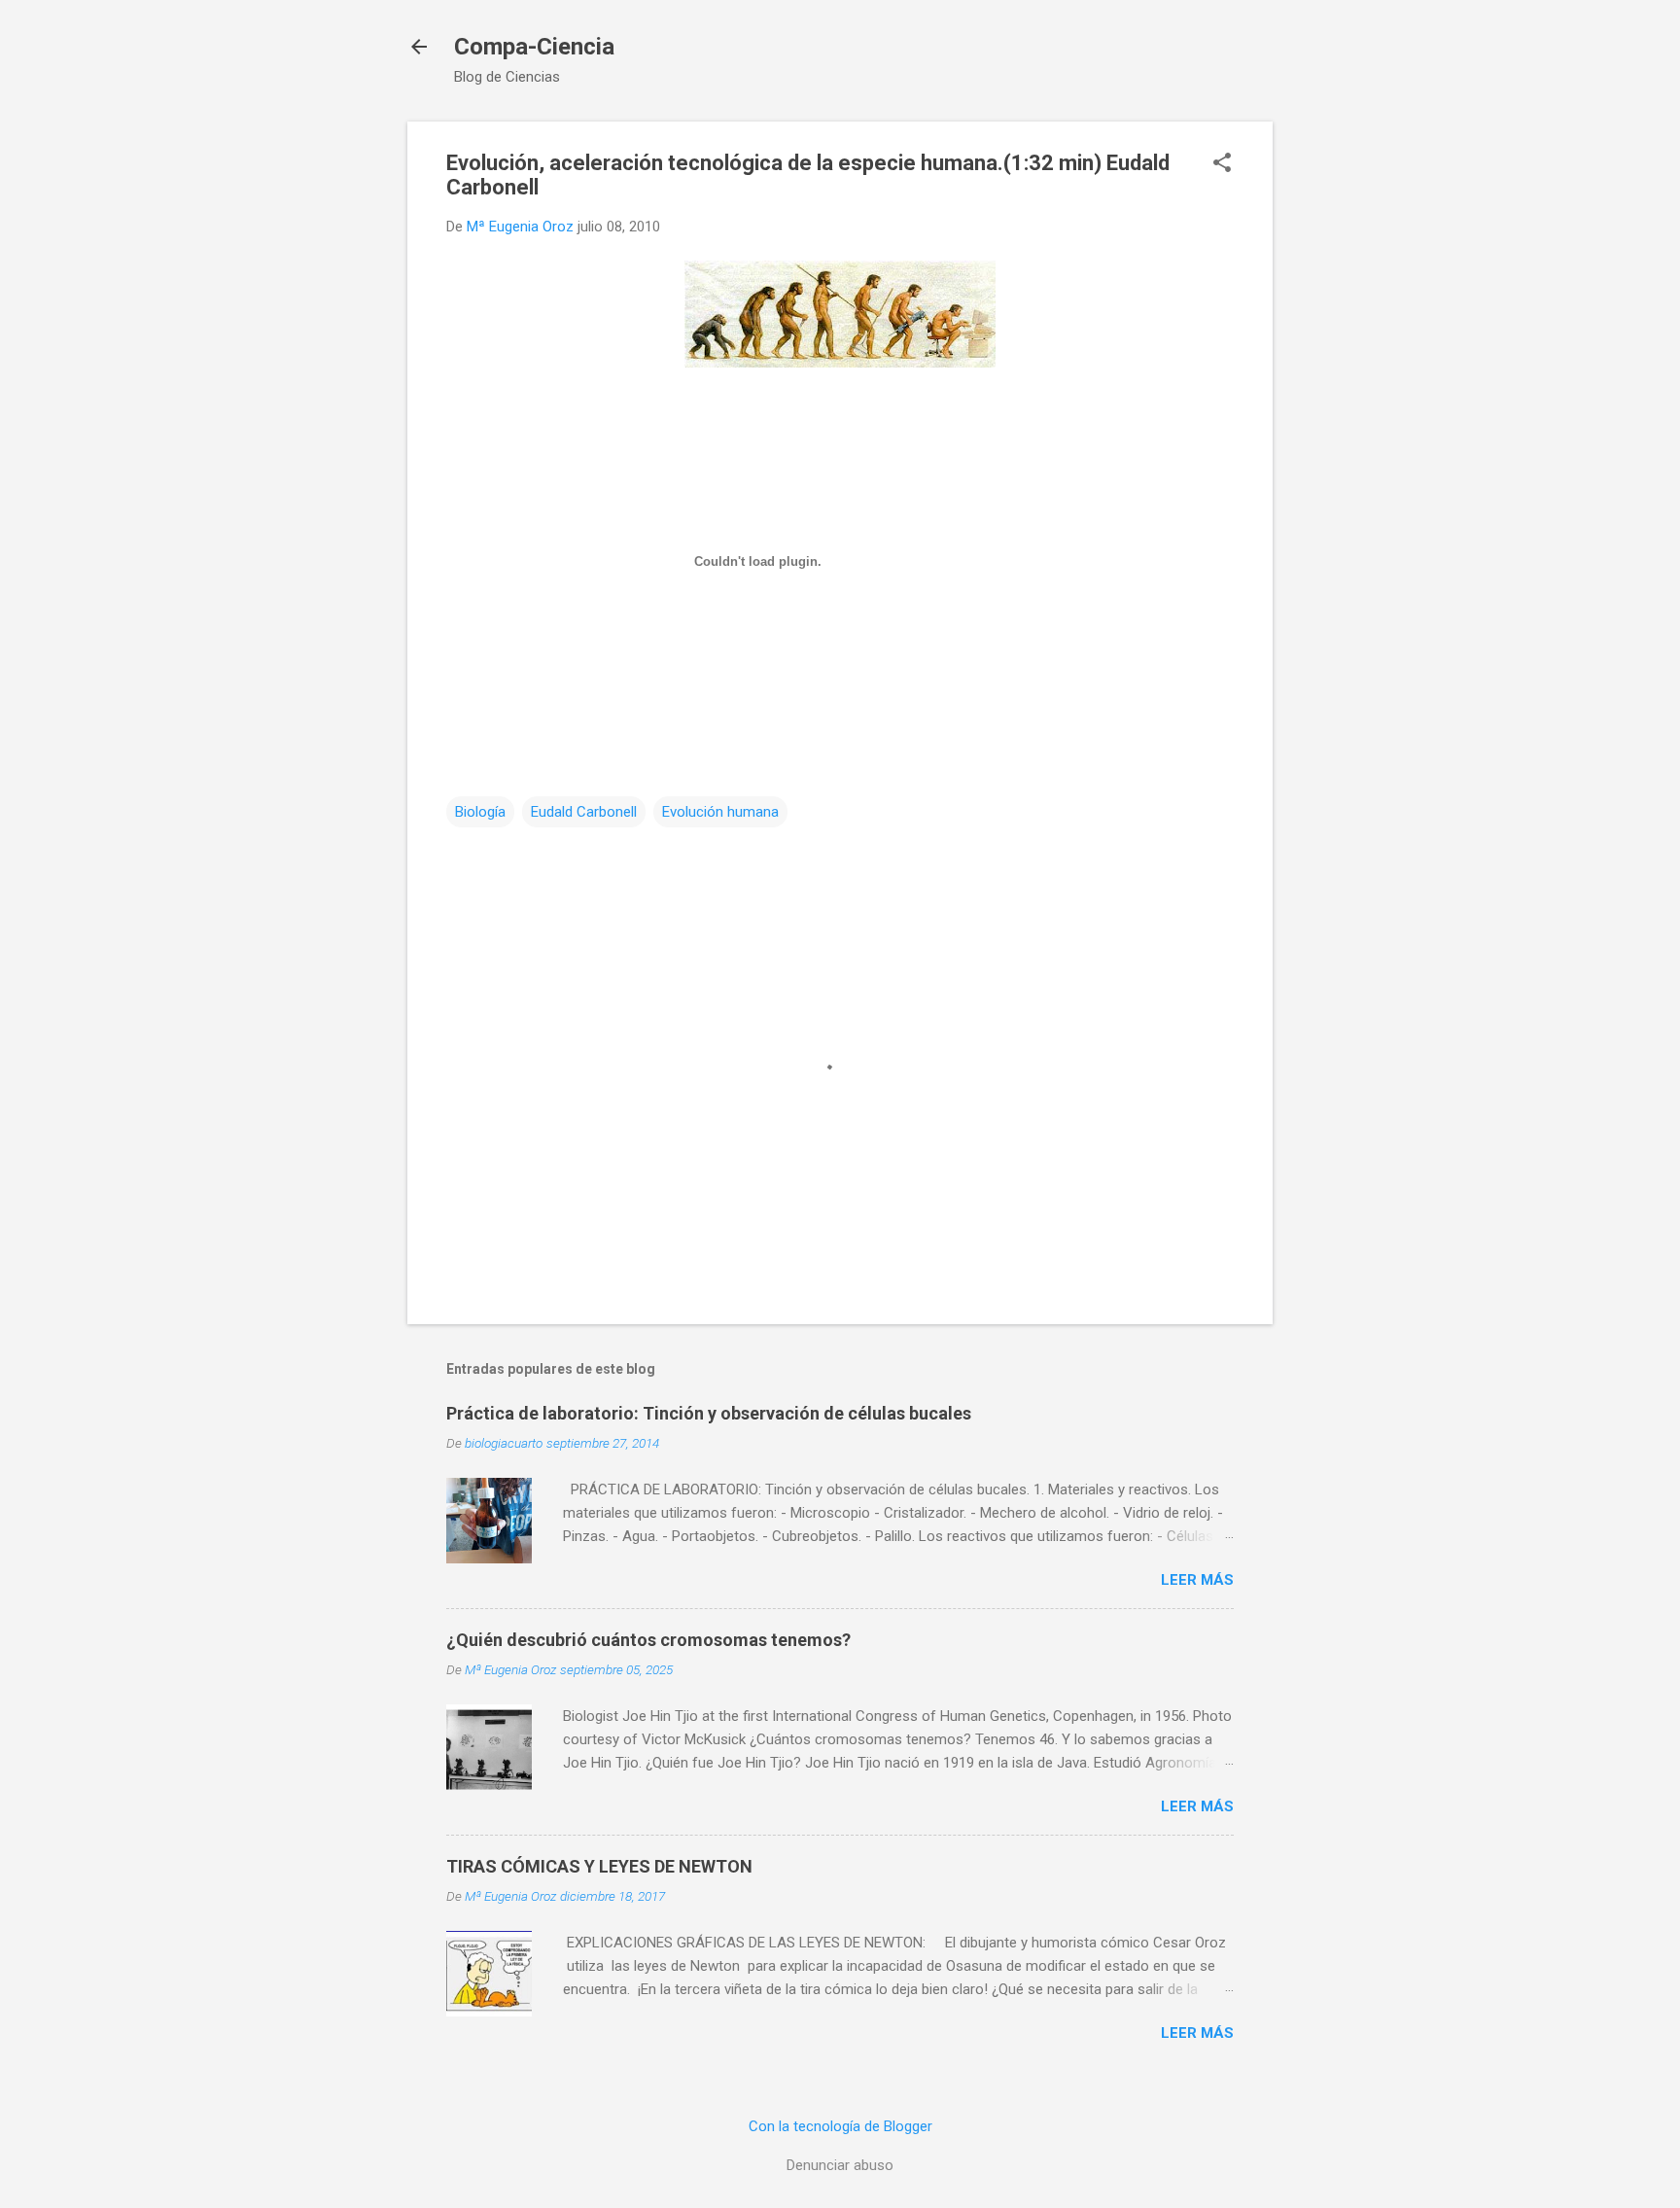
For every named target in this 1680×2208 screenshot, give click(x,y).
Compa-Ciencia (534, 47)
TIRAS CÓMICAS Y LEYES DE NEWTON (599, 1866)
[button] (1222, 164)
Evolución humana (720, 812)
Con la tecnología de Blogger (840, 2126)
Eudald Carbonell (584, 812)
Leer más (1197, 1580)
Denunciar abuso (840, 2165)
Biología (480, 812)
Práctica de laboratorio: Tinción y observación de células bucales (709, 1413)
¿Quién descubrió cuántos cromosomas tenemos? (648, 1640)
